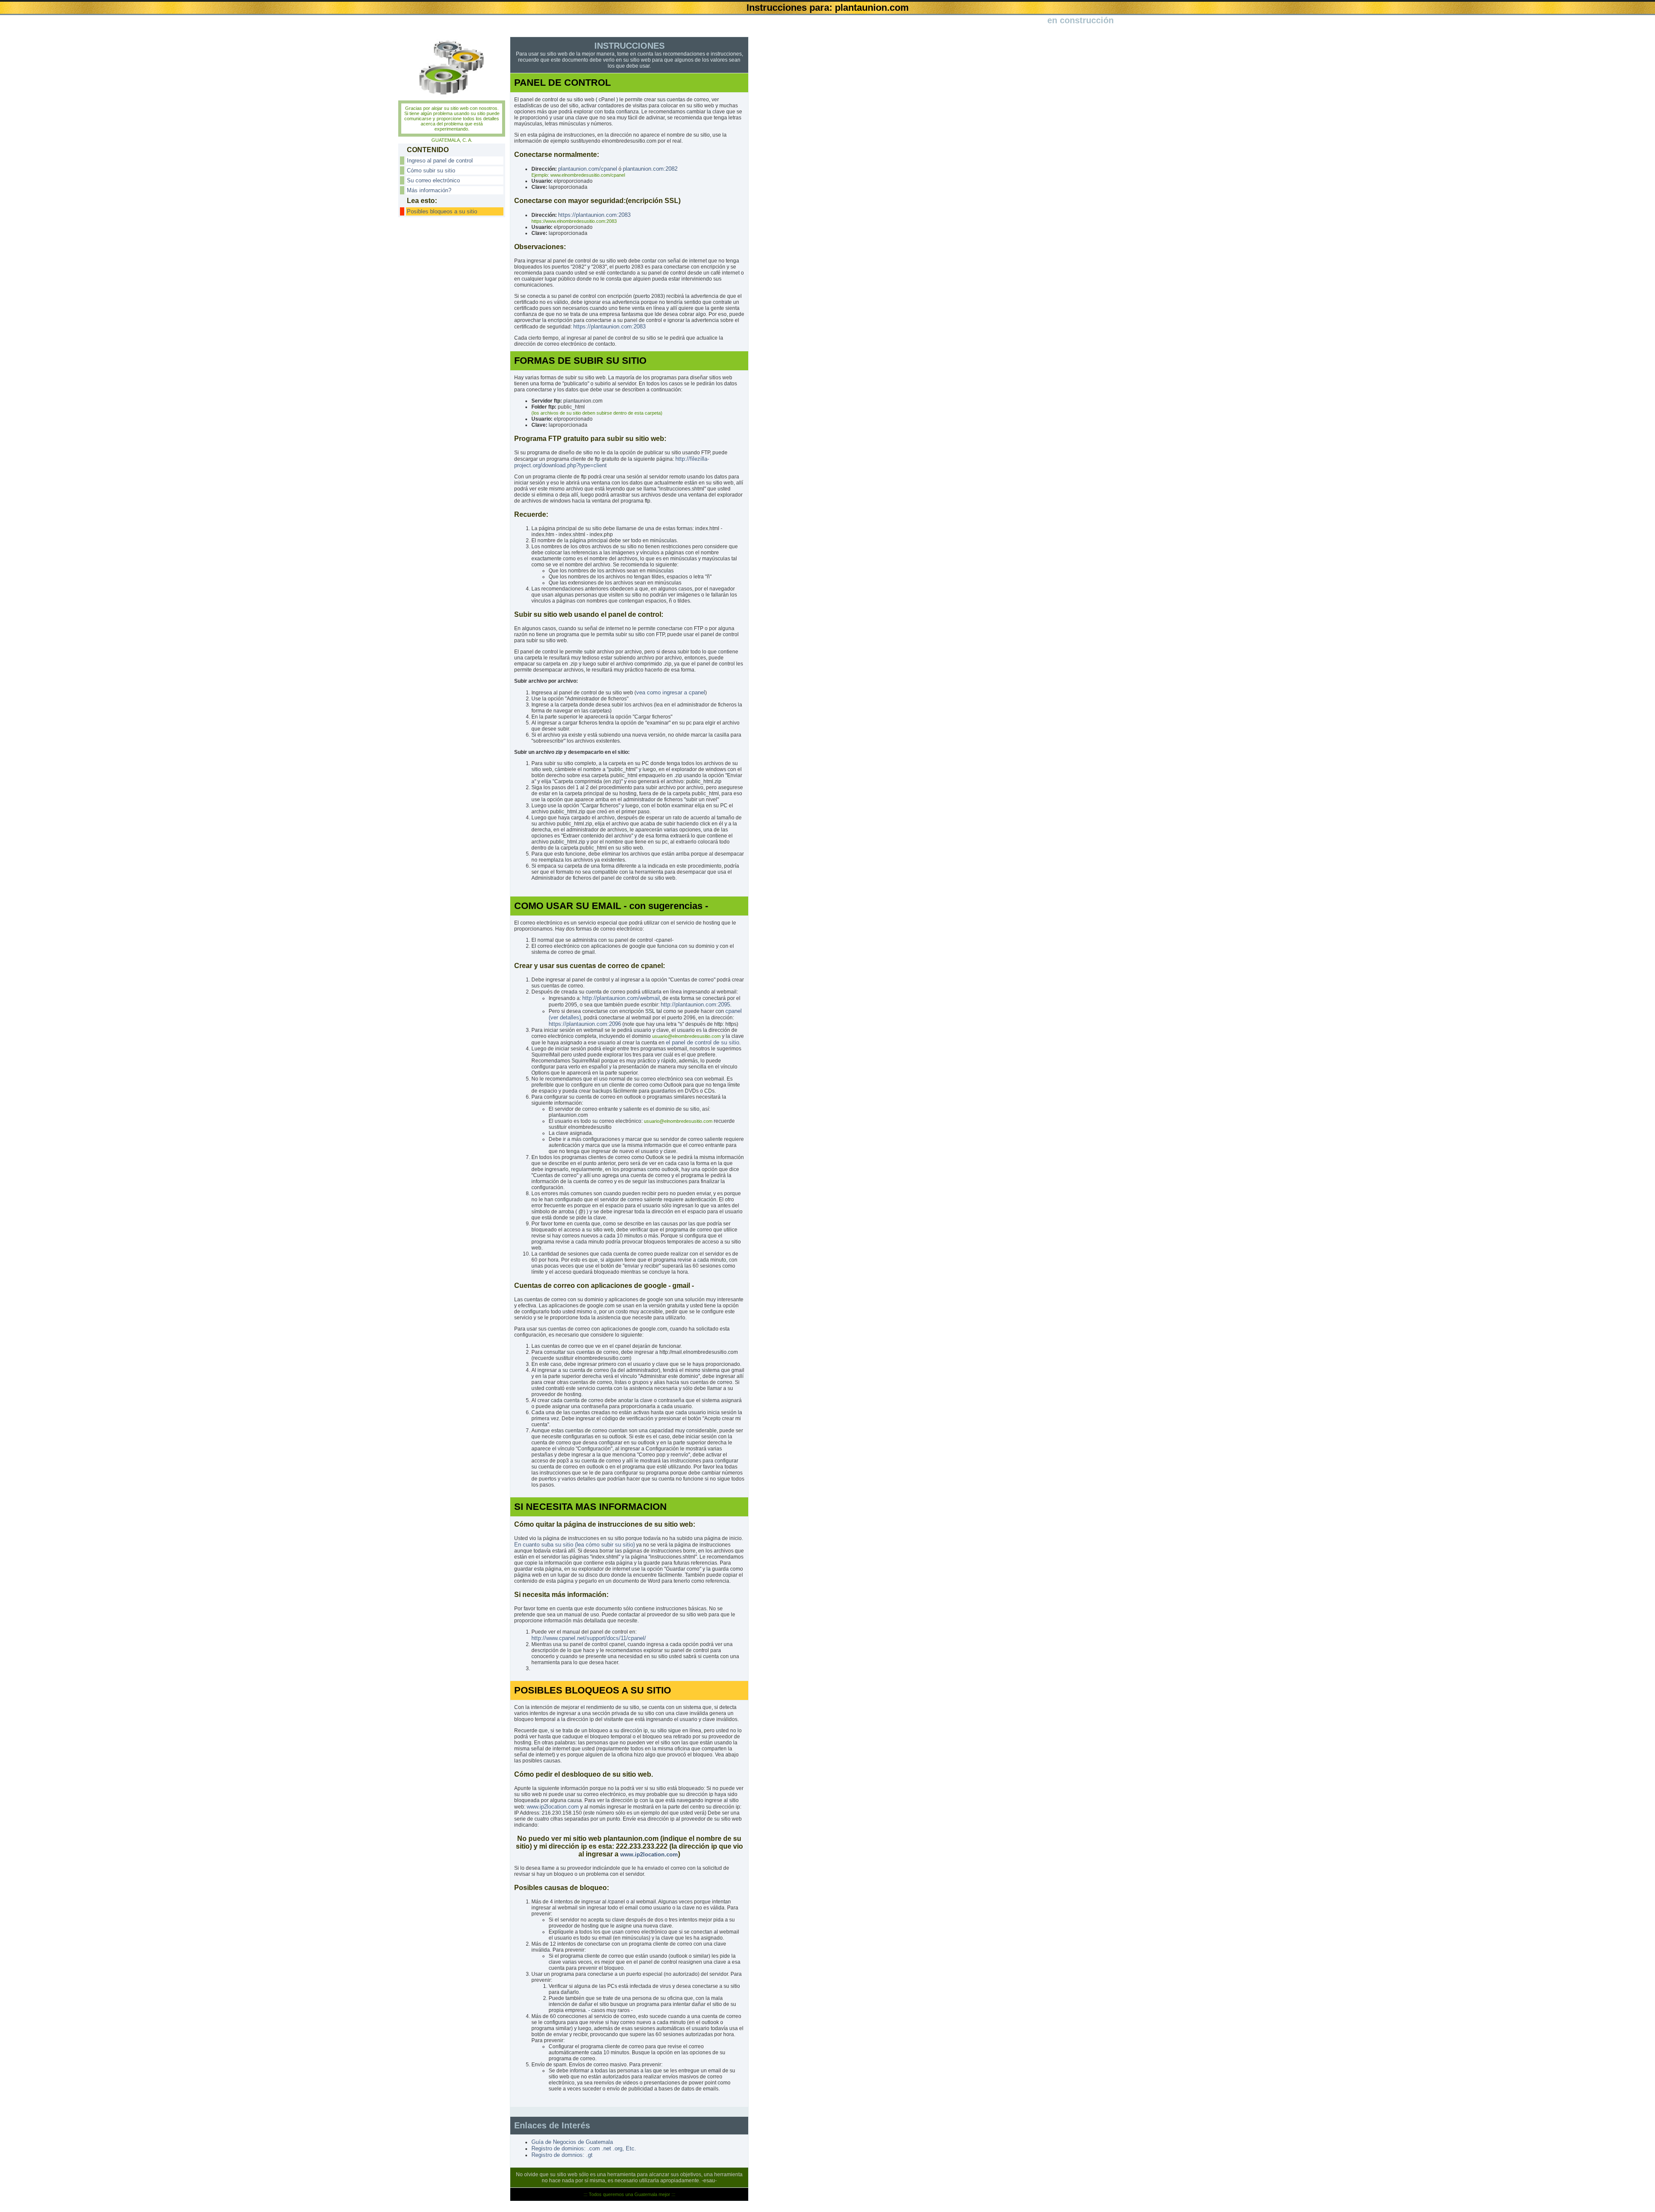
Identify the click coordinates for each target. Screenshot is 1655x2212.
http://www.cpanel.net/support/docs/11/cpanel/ (589, 1638)
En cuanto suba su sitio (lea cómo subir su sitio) (575, 1545)
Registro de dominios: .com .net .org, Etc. (584, 2148)
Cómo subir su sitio (431, 170)
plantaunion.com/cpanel (588, 169)
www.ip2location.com (553, 1807)
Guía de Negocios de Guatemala (572, 2142)
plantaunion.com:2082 (650, 169)
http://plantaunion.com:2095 (695, 1004)
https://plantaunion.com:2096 (585, 1024)
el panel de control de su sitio (703, 1042)
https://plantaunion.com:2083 (594, 215)
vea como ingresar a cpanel (671, 692)
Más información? (429, 190)
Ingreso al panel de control (440, 161)
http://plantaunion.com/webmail (621, 998)
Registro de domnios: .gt (562, 2155)
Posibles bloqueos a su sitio (442, 211)
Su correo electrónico (433, 180)
